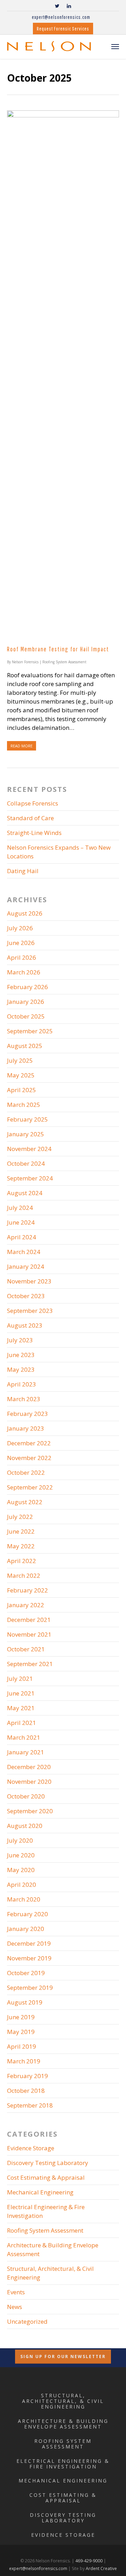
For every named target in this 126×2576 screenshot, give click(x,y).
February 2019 (27, 2076)
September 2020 (30, 1811)
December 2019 (29, 1943)
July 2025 (20, 1060)
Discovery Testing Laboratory (48, 2163)
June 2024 (21, 1222)
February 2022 (27, 1590)
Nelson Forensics (25, 662)
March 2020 (24, 1899)
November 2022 (29, 1458)
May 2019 (21, 2032)
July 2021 (20, 1678)
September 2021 (30, 1664)
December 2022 (29, 1443)
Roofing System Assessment (64, 662)
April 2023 (22, 1384)
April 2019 (22, 2046)
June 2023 (21, 1355)
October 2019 (26, 1973)
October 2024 (26, 1163)
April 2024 (22, 1237)
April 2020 (22, 1885)
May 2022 (21, 1546)
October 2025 (26, 1016)
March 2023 (24, 1399)
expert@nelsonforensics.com (61, 17)
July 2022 (20, 1517)
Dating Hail (23, 871)
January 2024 (26, 1266)
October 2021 (26, 1649)
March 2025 (24, 1105)
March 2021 (24, 1737)
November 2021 (29, 1634)
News (15, 2307)
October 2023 (26, 1296)
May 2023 (21, 1369)
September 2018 (30, 2105)
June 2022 (21, 1531)
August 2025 (25, 1046)
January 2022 (26, 1605)
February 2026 (27, 987)
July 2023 (20, 1340)
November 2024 (29, 1149)
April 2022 (22, 1561)
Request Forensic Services (63, 29)
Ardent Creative (101, 2568)
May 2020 (21, 1870)
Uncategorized (27, 2321)
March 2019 (24, 2061)
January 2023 (26, 1428)
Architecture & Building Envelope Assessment (53, 2249)
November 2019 (29, 1958)
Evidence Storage (31, 2148)
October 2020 (26, 1796)
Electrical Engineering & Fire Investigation (46, 2211)
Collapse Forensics (33, 803)
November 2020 (29, 1782)
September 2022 (30, 1487)
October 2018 (26, 2091)
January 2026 (26, 1002)
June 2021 (21, 1693)
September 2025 (30, 1031)
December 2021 (29, 1620)
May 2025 (21, 1075)
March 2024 (24, 1252)
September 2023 (30, 1311)
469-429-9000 (89, 2561)
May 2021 (21, 1708)
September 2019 (30, 1988)
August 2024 (25, 1193)
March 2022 (24, 1575)
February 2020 (27, 1914)
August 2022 (25, 1502)
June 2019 (21, 2017)
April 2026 (22, 957)
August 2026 (25, 913)
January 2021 (26, 1752)
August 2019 (25, 2002)
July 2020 (20, 1840)
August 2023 (25, 1325)
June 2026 (21, 943)
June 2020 (21, 1855)
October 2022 (26, 1472)
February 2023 (27, 1414)
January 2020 (26, 1929)
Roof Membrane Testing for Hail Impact (58, 649)
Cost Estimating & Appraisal (46, 2177)
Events (16, 2292)
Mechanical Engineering (40, 2192)
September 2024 (30, 1178)
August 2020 (25, 1826)
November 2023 (29, 1281)
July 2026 (20, 928)
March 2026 (24, 972)
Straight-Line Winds (34, 833)
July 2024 (20, 1208)
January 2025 (26, 1134)
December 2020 (29, 1767)
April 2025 (22, 1090)
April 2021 (22, 1723)
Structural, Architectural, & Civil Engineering (50, 2273)
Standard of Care (30, 818)
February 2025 (27, 1119)
